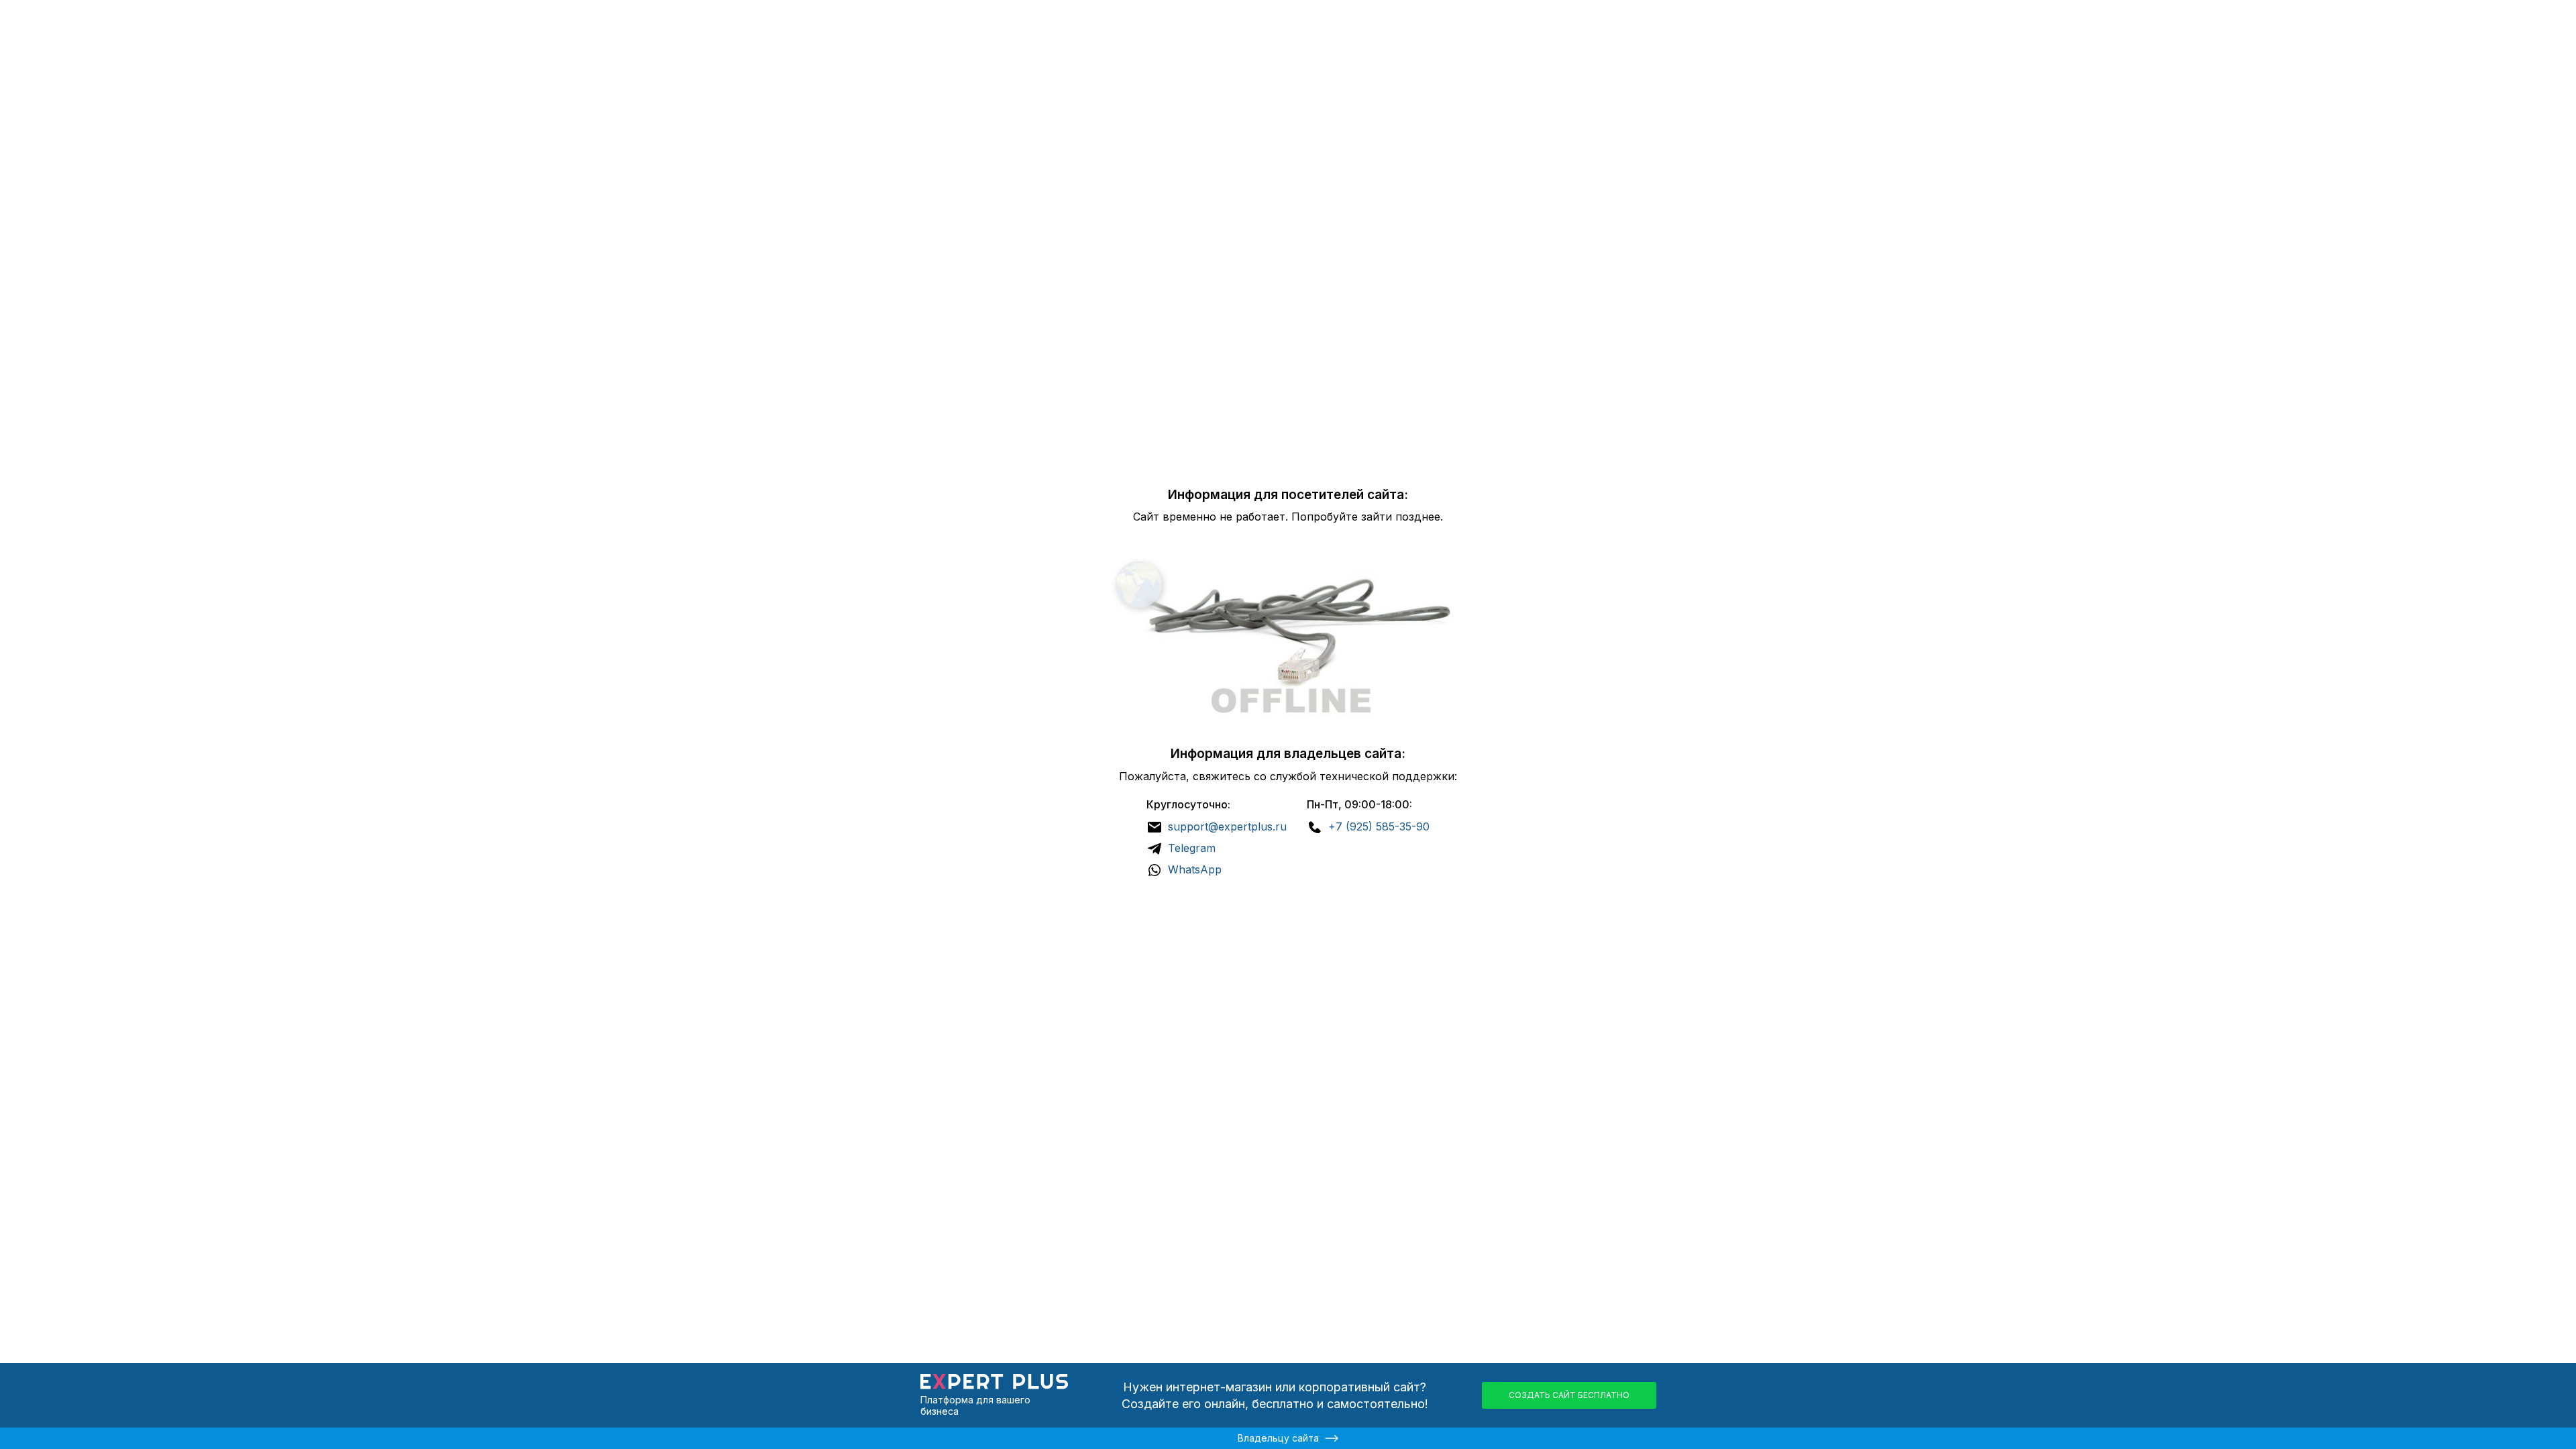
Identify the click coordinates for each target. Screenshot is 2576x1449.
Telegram (1192, 848)
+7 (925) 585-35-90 (1379, 826)
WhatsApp (1195, 869)
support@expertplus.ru (1227, 826)
